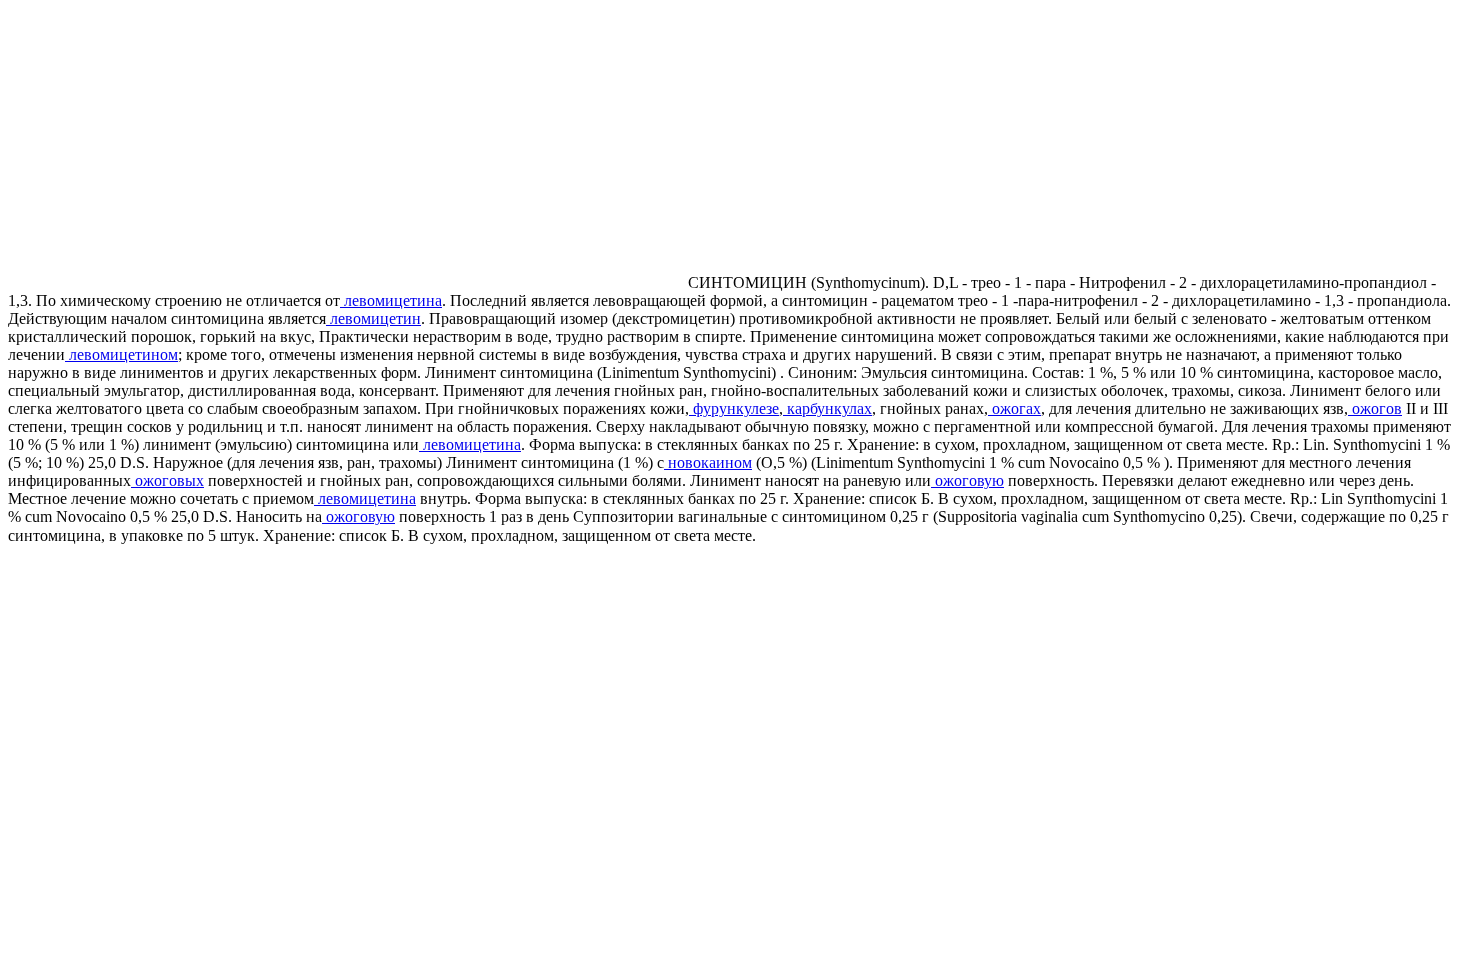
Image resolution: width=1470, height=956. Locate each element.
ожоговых (167, 480)
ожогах (1014, 408)
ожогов (1375, 408)
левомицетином (121, 354)
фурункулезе (734, 408)
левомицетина (391, 300)
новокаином (708, 462)
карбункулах (827, 408)
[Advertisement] (176, 148)
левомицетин (373, 318)
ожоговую (967, 480)
